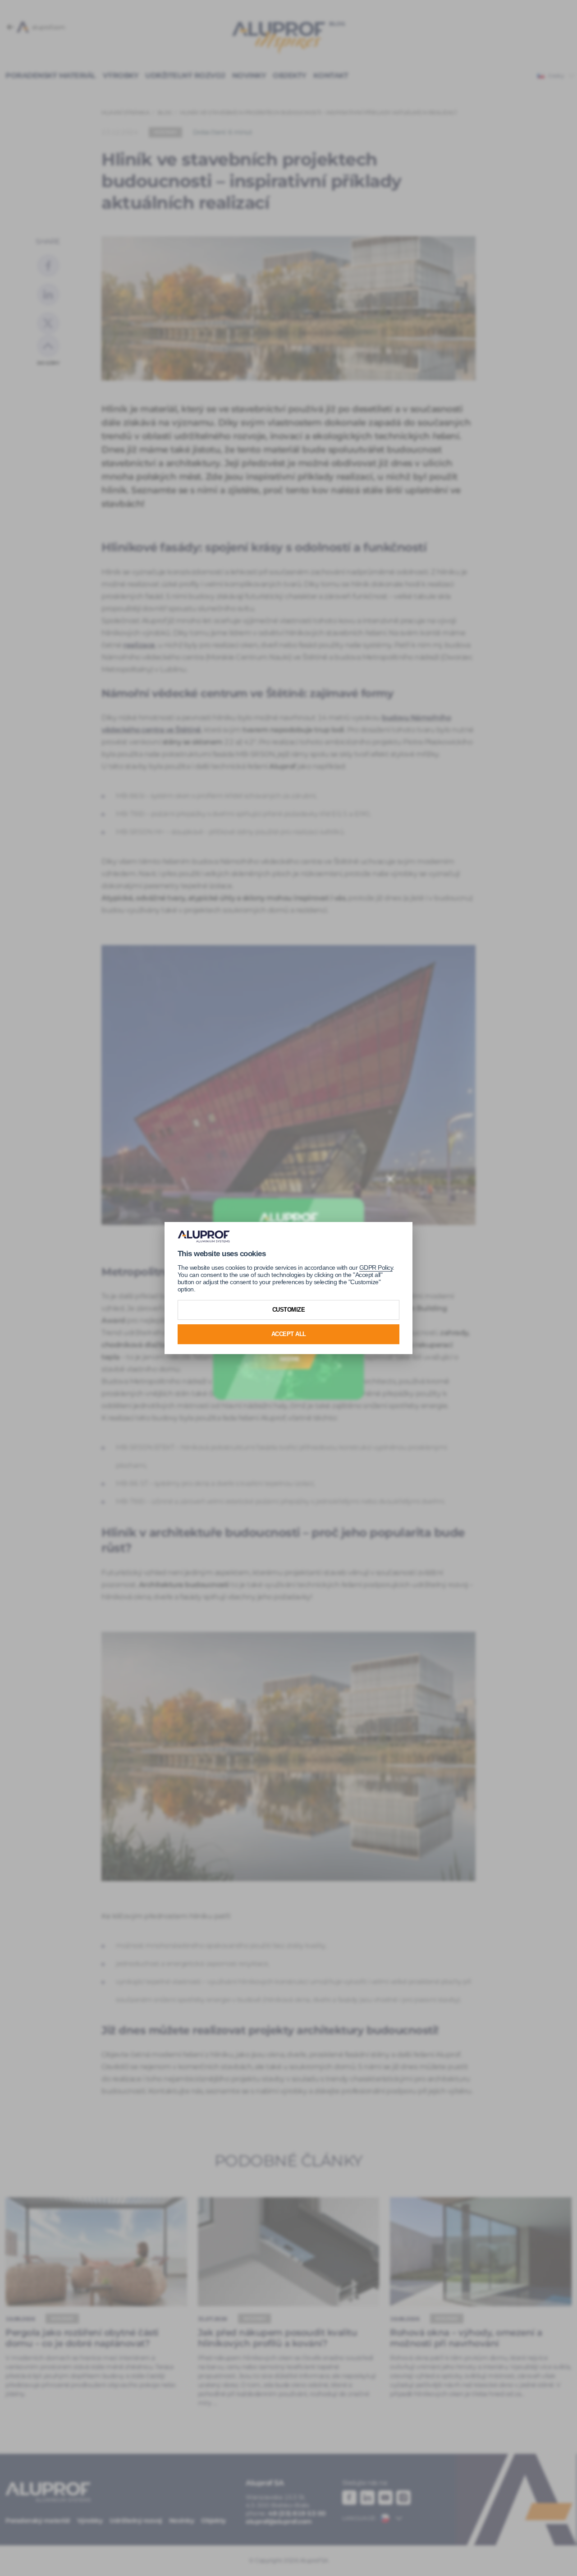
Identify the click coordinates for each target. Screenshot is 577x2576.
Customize (289, 1310)
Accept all (289, 1334)
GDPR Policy (376, 1267)
